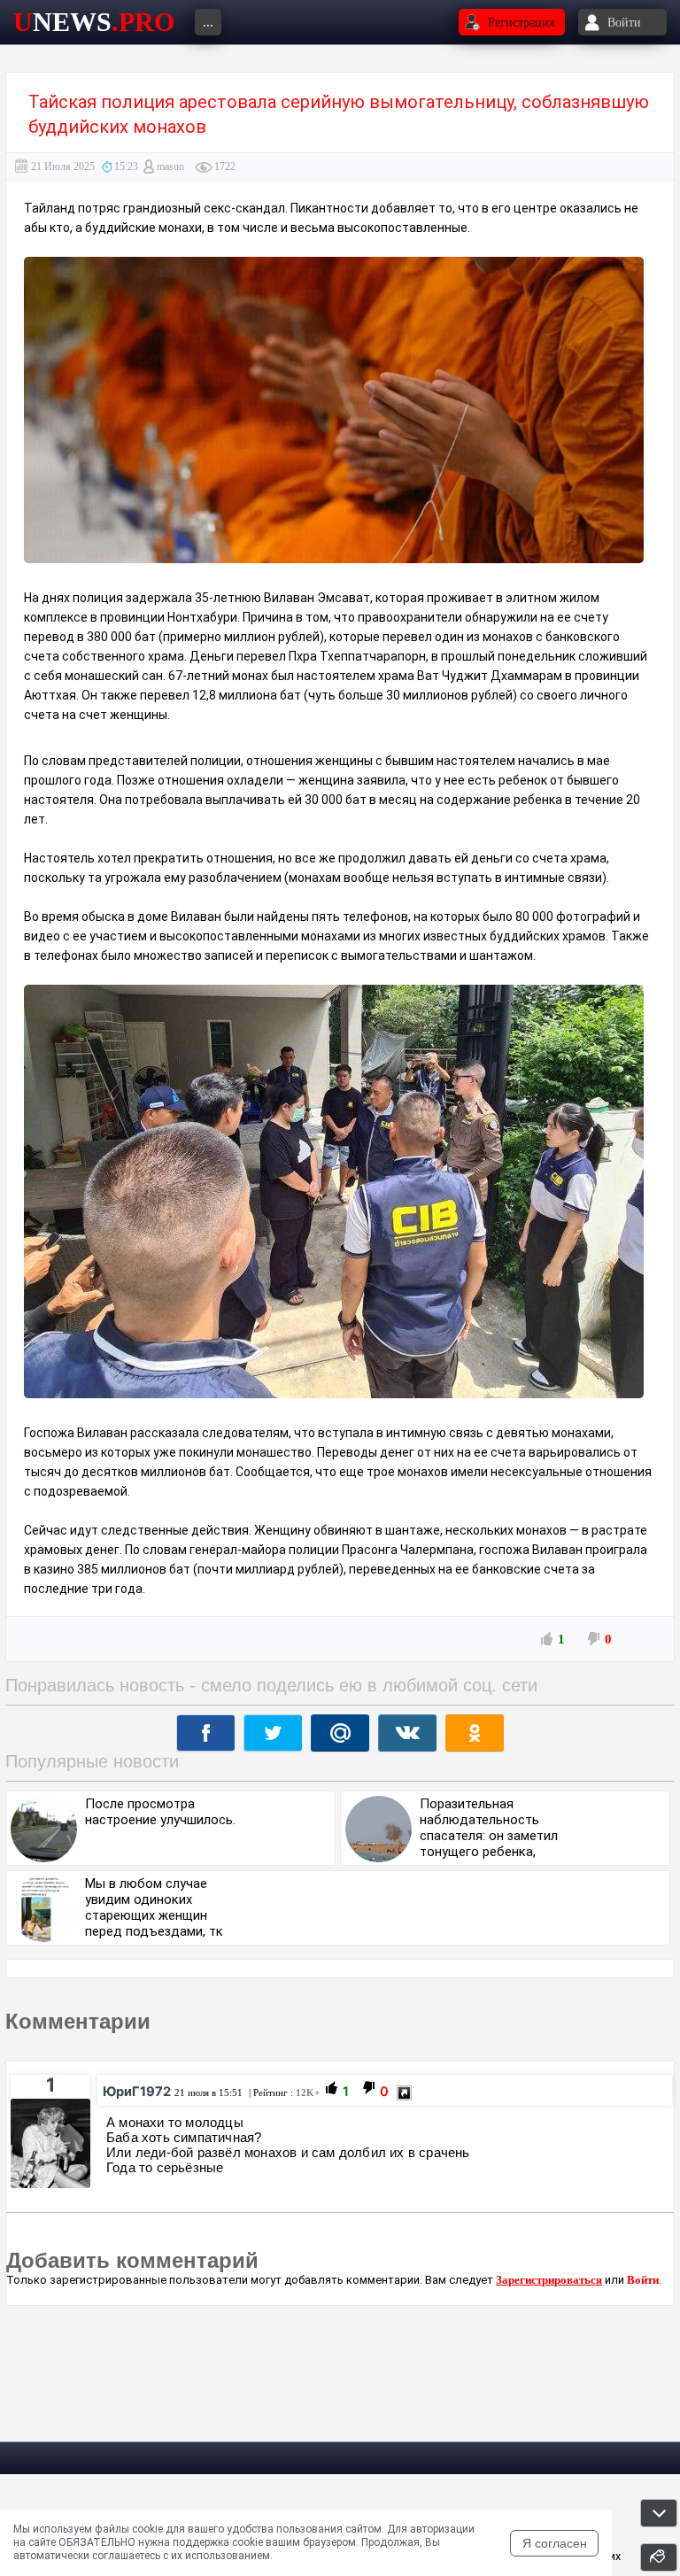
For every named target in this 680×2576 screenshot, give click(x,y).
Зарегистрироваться (549, 2280)
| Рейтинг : (283, 2093)
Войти (643, 2280)
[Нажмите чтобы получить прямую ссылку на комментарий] (404, 2093)
